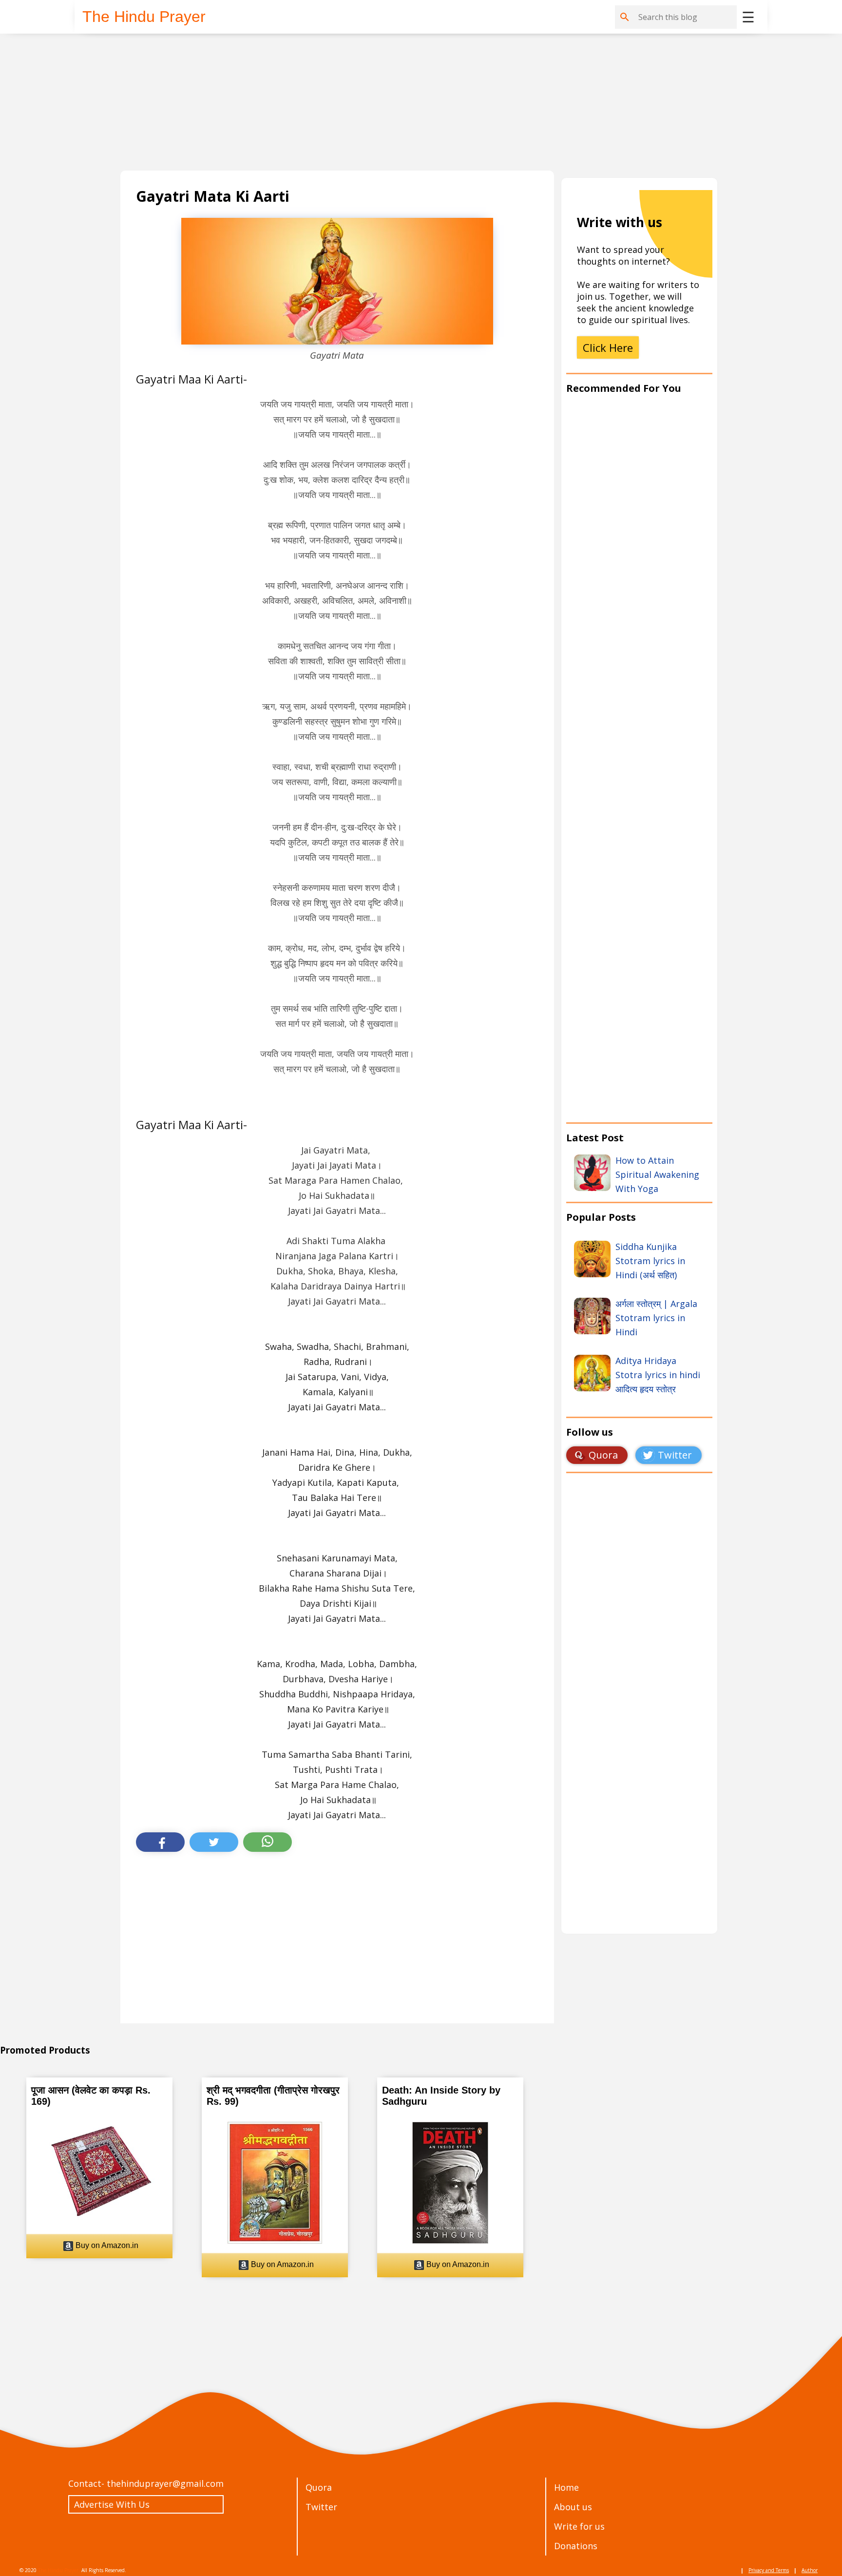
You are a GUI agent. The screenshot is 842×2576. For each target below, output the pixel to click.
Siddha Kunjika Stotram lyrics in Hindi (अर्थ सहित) (650, 1261)
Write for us (579, 2526)
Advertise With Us (112, 2504)
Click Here (608, 347)
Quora (319, 2487)
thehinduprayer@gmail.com (165, 2483)
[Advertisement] (413, 102)
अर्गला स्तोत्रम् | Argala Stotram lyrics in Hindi (656, 1318)
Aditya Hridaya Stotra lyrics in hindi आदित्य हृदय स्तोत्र (658, 1375)
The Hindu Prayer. (59, 2570)
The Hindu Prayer (144, 17)
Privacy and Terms (769, 2570)
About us (573, 2507)
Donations (576, 2546)
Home (566, 2487)
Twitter (321, 2507)
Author (810, 2570)
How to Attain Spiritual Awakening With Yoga (657, 1174)
